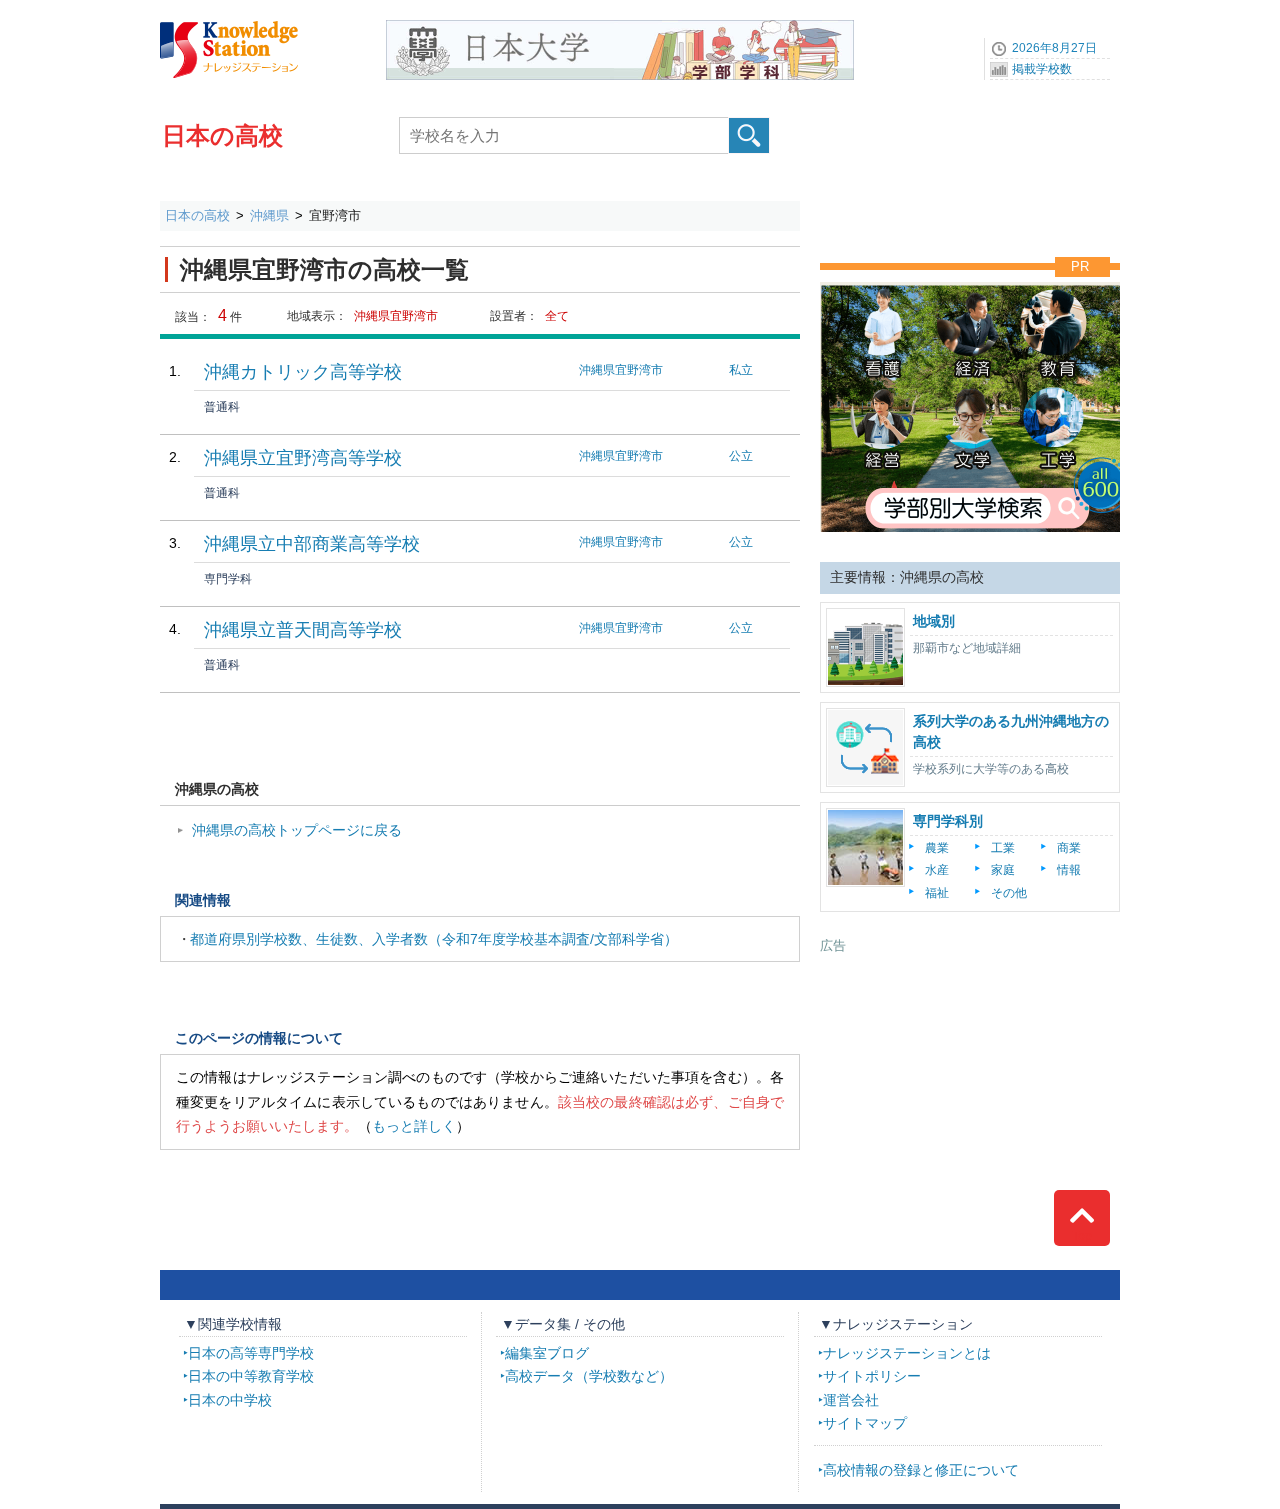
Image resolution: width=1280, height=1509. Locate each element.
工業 (1003, 848)
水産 (937, 870)
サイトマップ (865, 1423)
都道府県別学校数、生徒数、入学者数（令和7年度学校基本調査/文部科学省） (434, 939)
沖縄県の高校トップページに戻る (297, 830)
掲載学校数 (1042, 69)
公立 (741, 456)
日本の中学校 (230, 1400)
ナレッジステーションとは (907, 1353)
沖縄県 (269, 215)
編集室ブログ (547, 1353)
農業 (937, 848)
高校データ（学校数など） (589, 1376)
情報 (1069, 870)
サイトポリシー (872, 1376)
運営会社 (851, 1400)
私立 (741, 370)
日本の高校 (222, 135)
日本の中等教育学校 (251, 1376)
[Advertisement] (970, 1080)
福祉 (937, 893)
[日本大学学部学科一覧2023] (620, 27)
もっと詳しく (414, 1126)
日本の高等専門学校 (251, 1353)
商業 (1069, 848)
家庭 (1003, 870)
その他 (1009, 893)
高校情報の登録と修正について (921, 1470)
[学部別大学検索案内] (970, 277)
